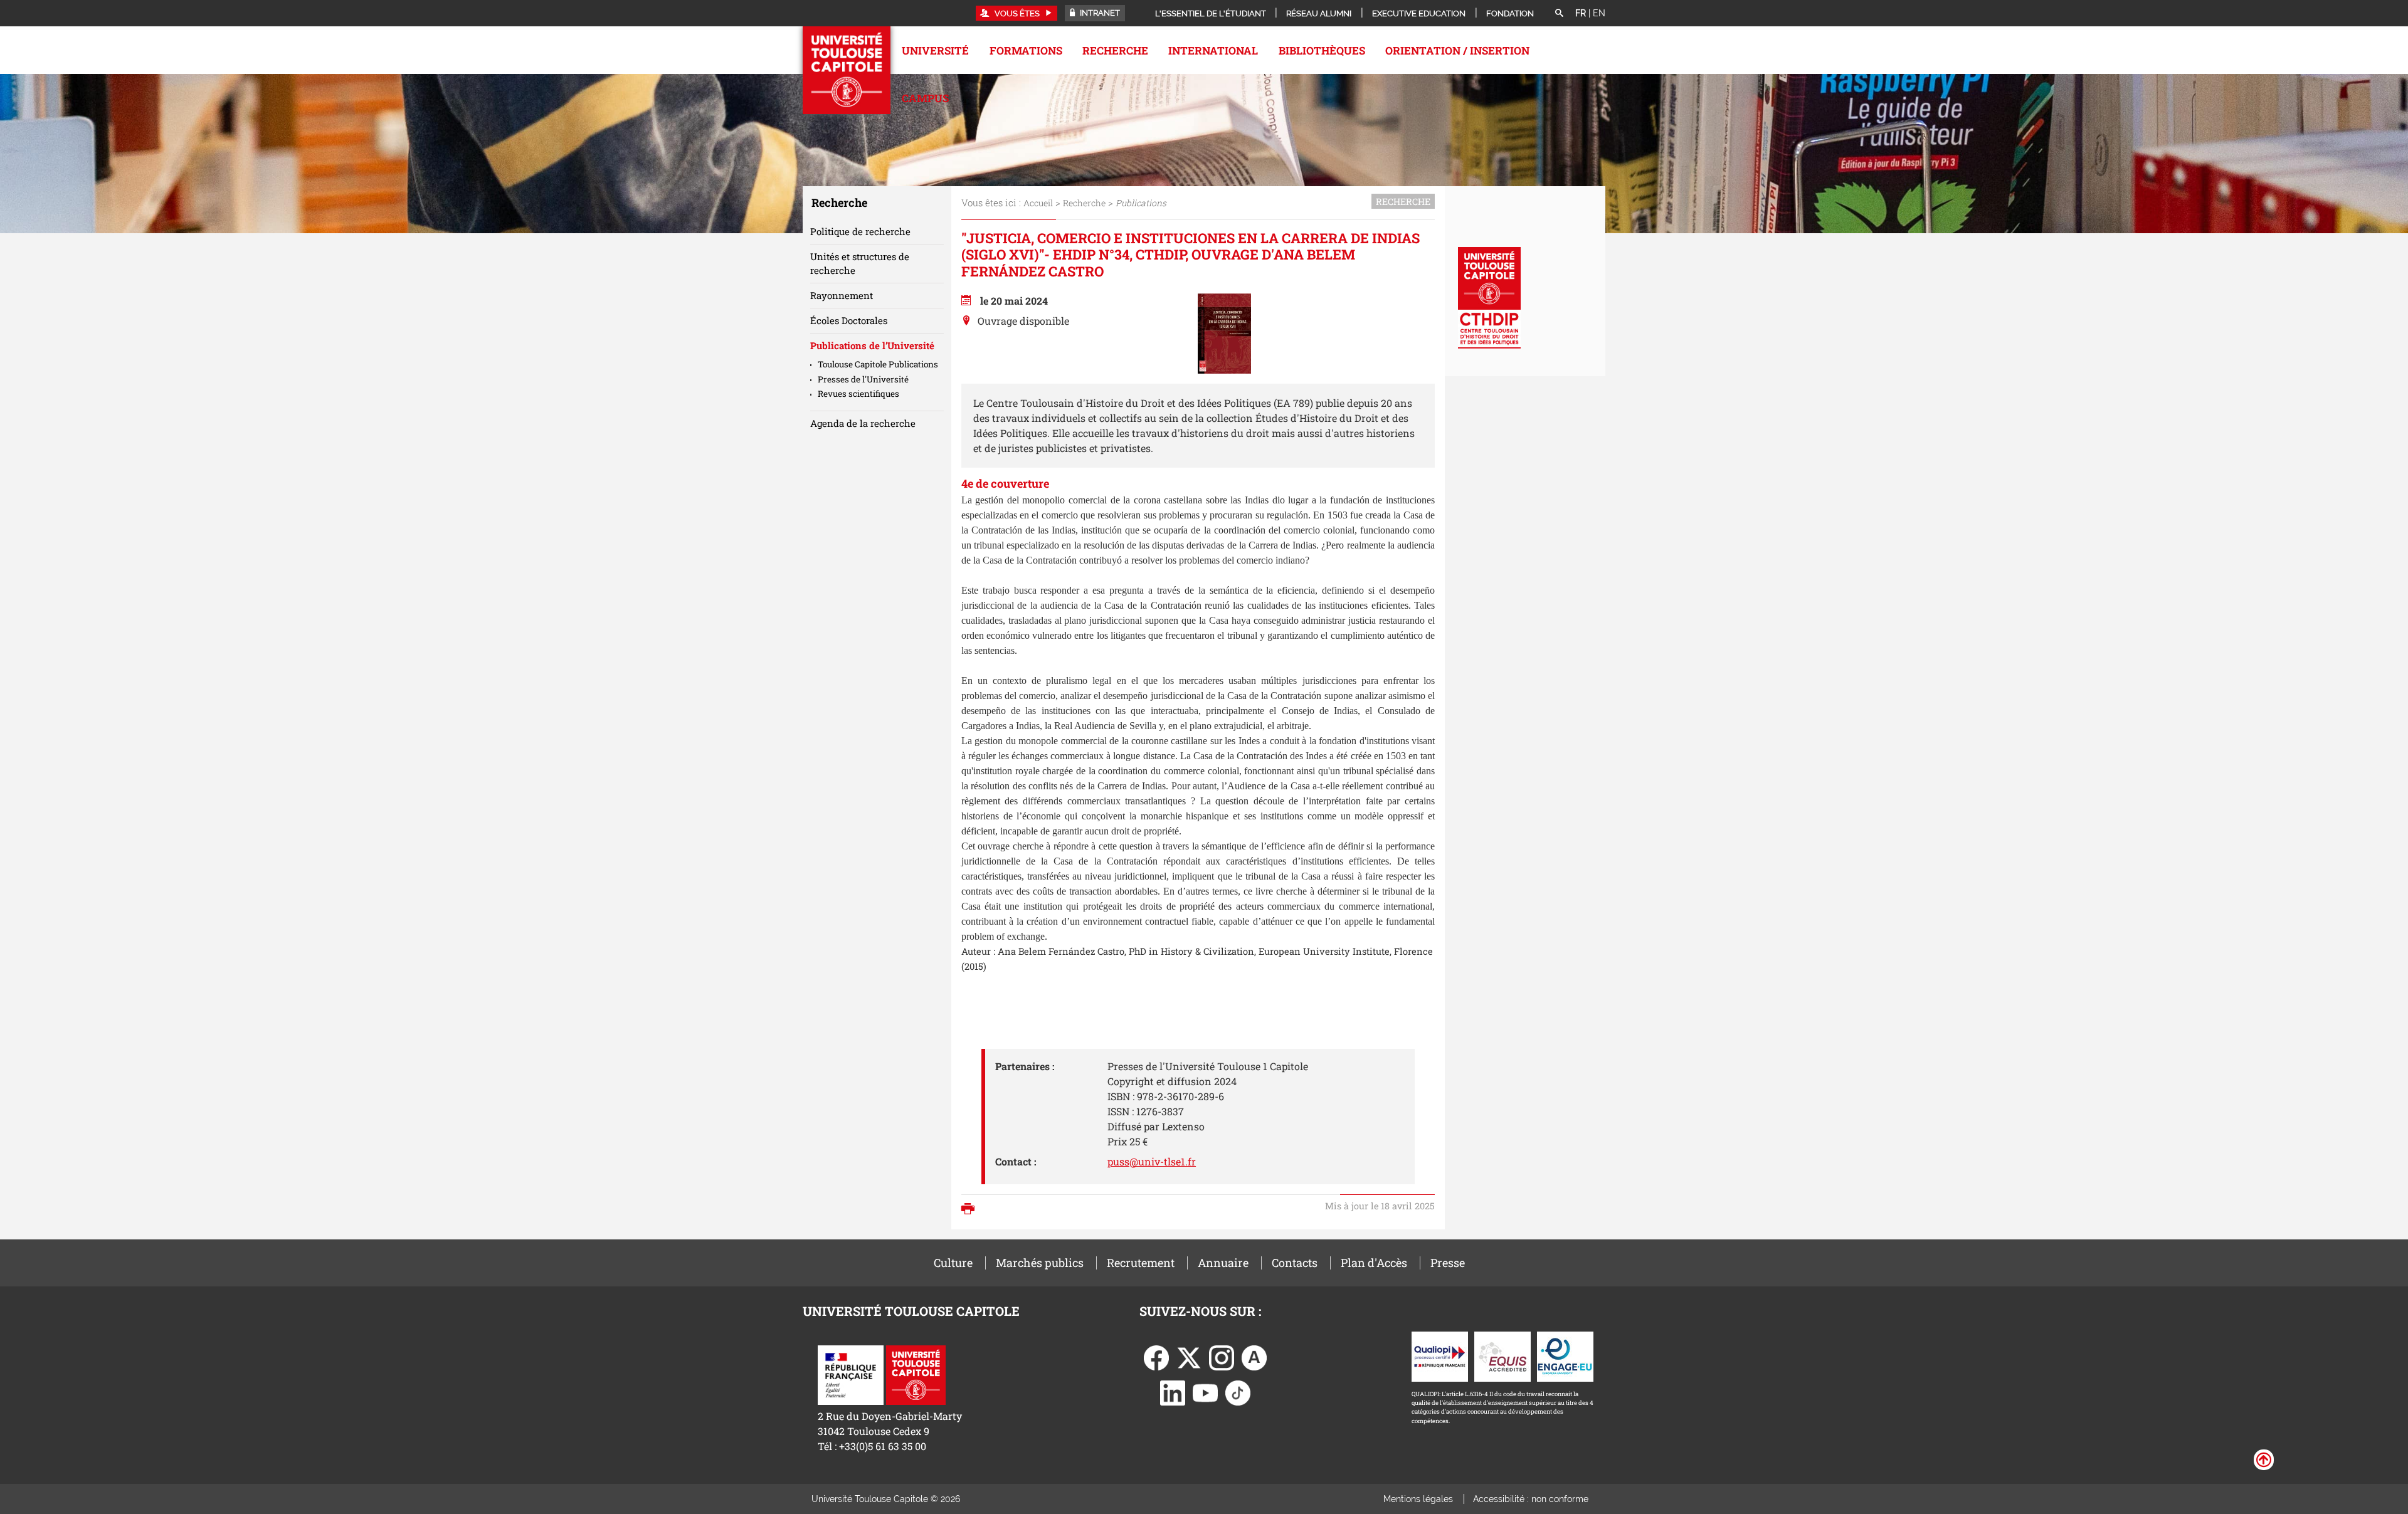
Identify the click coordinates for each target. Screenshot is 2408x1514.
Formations (1026, 50)
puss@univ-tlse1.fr (1152, 1161)
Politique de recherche (860, 231)
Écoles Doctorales (849, 320)
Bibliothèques (1322, 50)
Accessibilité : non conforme (1531, 1499)
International (1213, 50)
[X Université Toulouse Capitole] (1189, 1356)
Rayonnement (842, 295)
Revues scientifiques (858, 394)
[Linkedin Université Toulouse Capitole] (1173, 1391)
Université (935, 50)
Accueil (1038, 203)
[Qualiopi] (1440, 1355)
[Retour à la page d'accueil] (847, 70)
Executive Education (1419, 13)
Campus (925, 98)
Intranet (1099, 13)
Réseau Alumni (1319, 13)
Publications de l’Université (872, 345)
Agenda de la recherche (863, 423)
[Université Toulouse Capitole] (916, 1374)
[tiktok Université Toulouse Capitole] (1238, 1391)
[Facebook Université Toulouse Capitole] (1156, 1356)
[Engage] (1565, 1355)
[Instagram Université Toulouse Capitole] (1222, 1356)
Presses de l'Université (863, 379)
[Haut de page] (2264, 1459)
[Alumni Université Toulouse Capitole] (1254, 1356)
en (1599, 13)
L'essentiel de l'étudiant (1211, 13)
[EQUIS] (1502, 1355)
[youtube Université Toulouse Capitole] (1205, 1391)
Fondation (1510, 13)
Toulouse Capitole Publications (878, 364)
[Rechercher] (1559, 14)
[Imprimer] (971, 1210)
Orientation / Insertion (1457, 50)
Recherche (1115, 50)
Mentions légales (1418, 1499)
